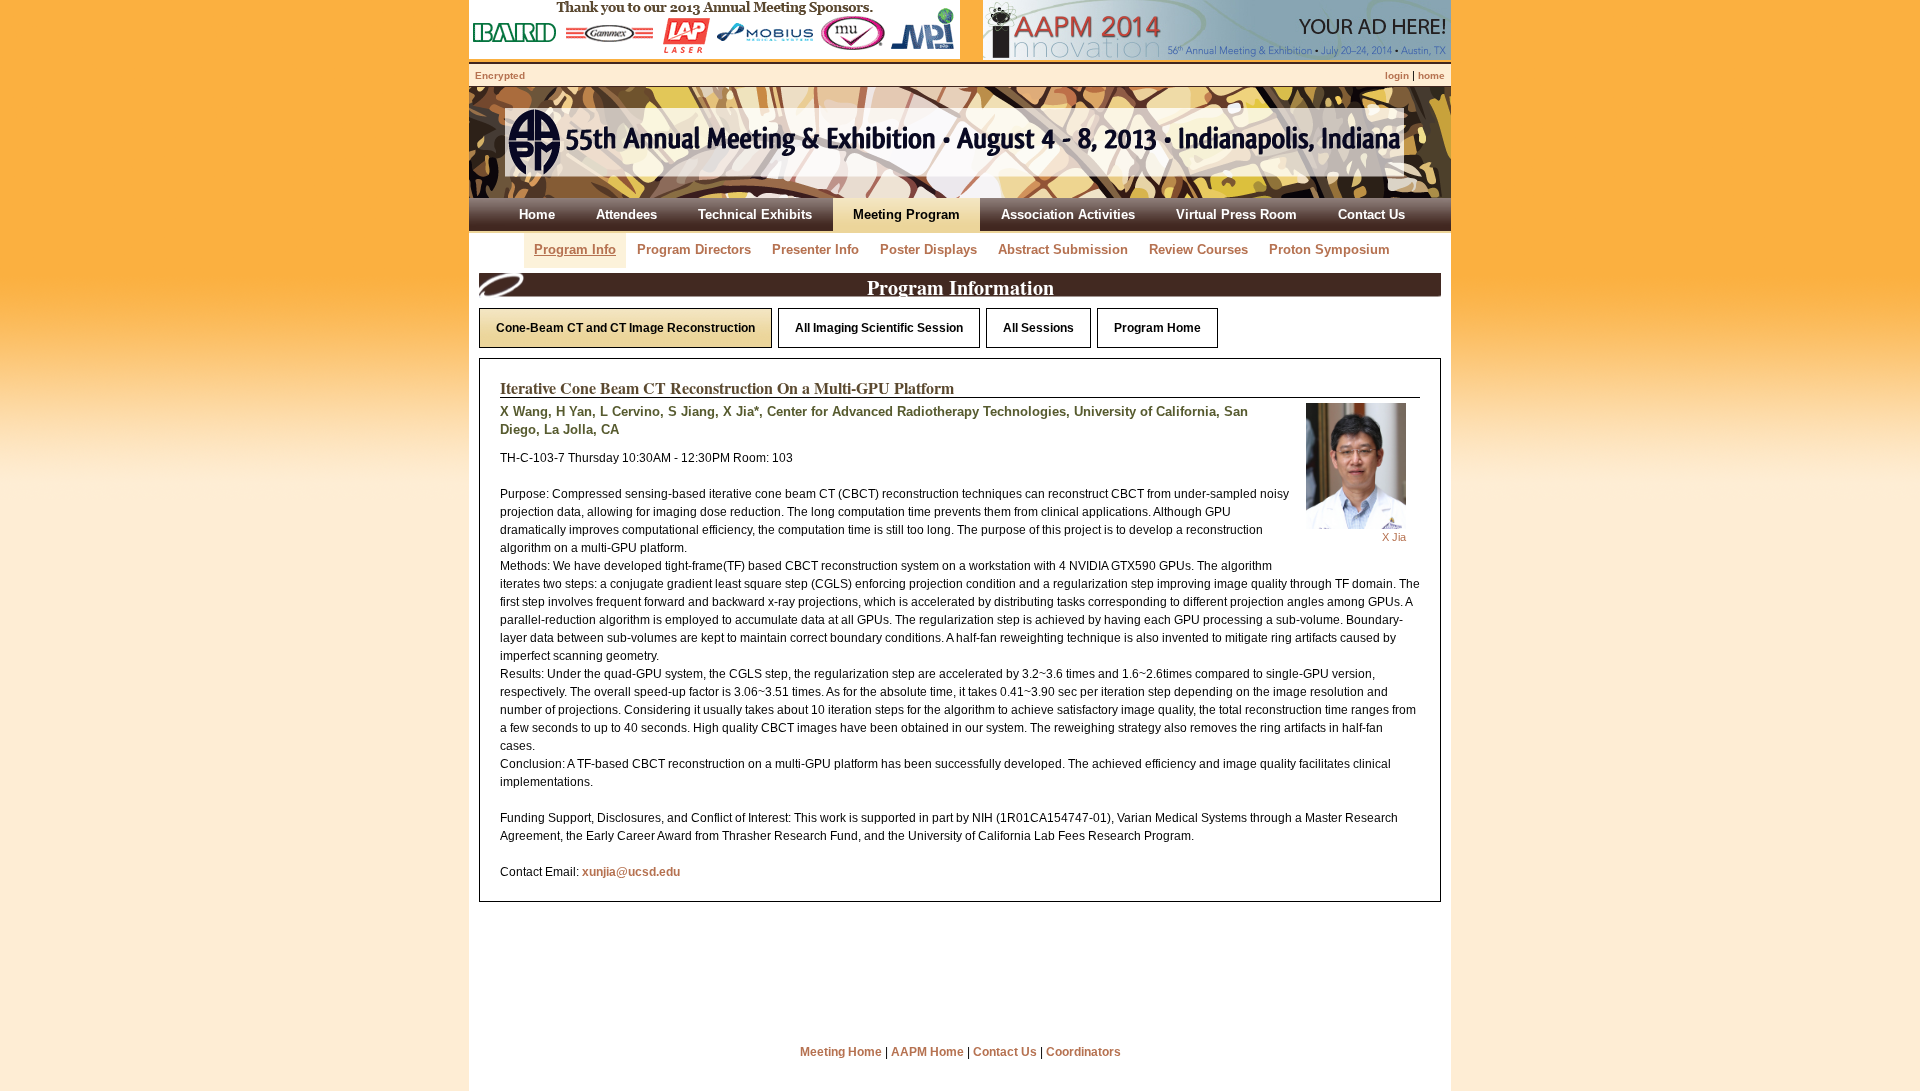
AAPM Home (927, 1052)
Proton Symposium (1329, 249)
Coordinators (1083, 1052)
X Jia (1394, 537)
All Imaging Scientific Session (879, 328)
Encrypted (500, 75)
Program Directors (694, 249)
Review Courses (1198, 249)
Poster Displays (928, 249)
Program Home (1157, 328)
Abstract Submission (1063, 249)
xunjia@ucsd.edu (631, 872)
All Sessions (1038, 328)
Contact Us (1005, 1052)
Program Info (575, 249)
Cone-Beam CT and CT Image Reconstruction (625, 328)
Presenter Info (815, 249)
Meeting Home (841, 1052)
